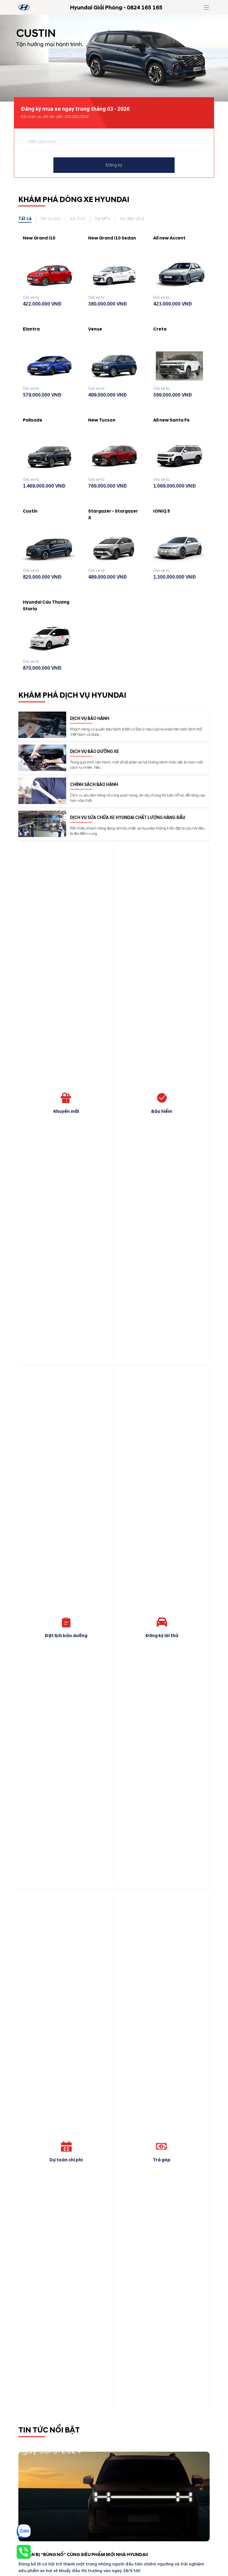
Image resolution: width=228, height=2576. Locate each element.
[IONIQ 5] (179, 548)
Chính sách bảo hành (94, 785)
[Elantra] (49, 366)
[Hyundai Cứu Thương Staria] (49, 639)
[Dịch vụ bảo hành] (42, 725)
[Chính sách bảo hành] (42, 791)
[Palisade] (49, 457)
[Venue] (114, 366)
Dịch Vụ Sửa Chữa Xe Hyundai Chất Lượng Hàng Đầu (128, 818)
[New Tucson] (114, 457)
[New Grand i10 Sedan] (114, 275)
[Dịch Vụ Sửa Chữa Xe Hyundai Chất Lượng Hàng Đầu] (42, 824)
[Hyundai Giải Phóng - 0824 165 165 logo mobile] (24, 7)
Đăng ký (114, 165)
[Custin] (49, 548)
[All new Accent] (179, 275)
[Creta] (179, 366)
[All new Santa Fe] (179, 457)
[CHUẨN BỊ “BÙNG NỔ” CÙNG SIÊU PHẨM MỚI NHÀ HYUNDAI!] (114, 2496)
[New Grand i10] (49, 275)
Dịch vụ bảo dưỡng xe (95, 752)
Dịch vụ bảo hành (90, 719)
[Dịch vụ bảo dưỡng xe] (42, 758)
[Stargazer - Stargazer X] (114, 548)
